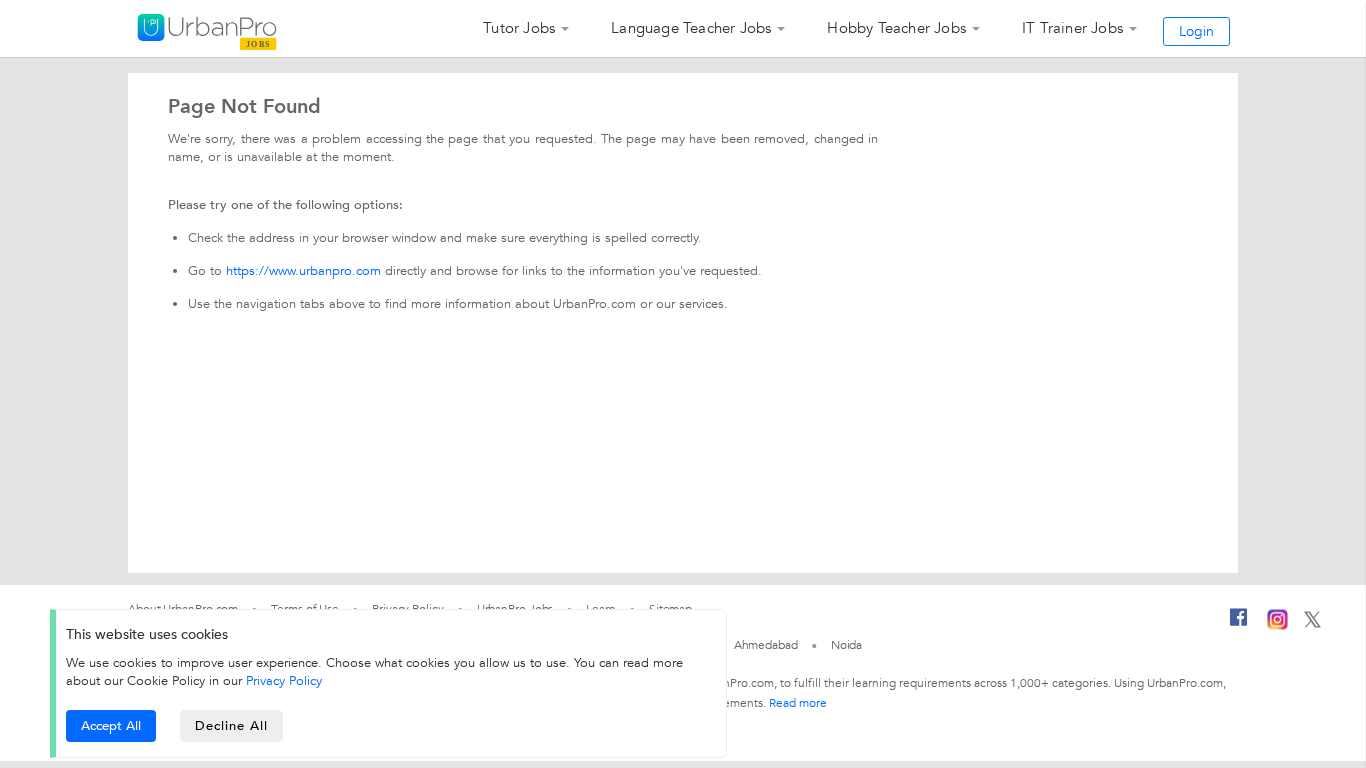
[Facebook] (1239, 625)
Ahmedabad (766, 645)
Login (1196, 31)
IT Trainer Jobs (1072, 28)
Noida (847, 645)
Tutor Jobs (519, 28)
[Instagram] (1277, 626)
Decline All (231, 726)
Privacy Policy (284, 681)
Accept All (111, 726)
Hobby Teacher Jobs (896, 28)
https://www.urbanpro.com (303, 271)
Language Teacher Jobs (691, 28)
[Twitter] (1312, 624)
